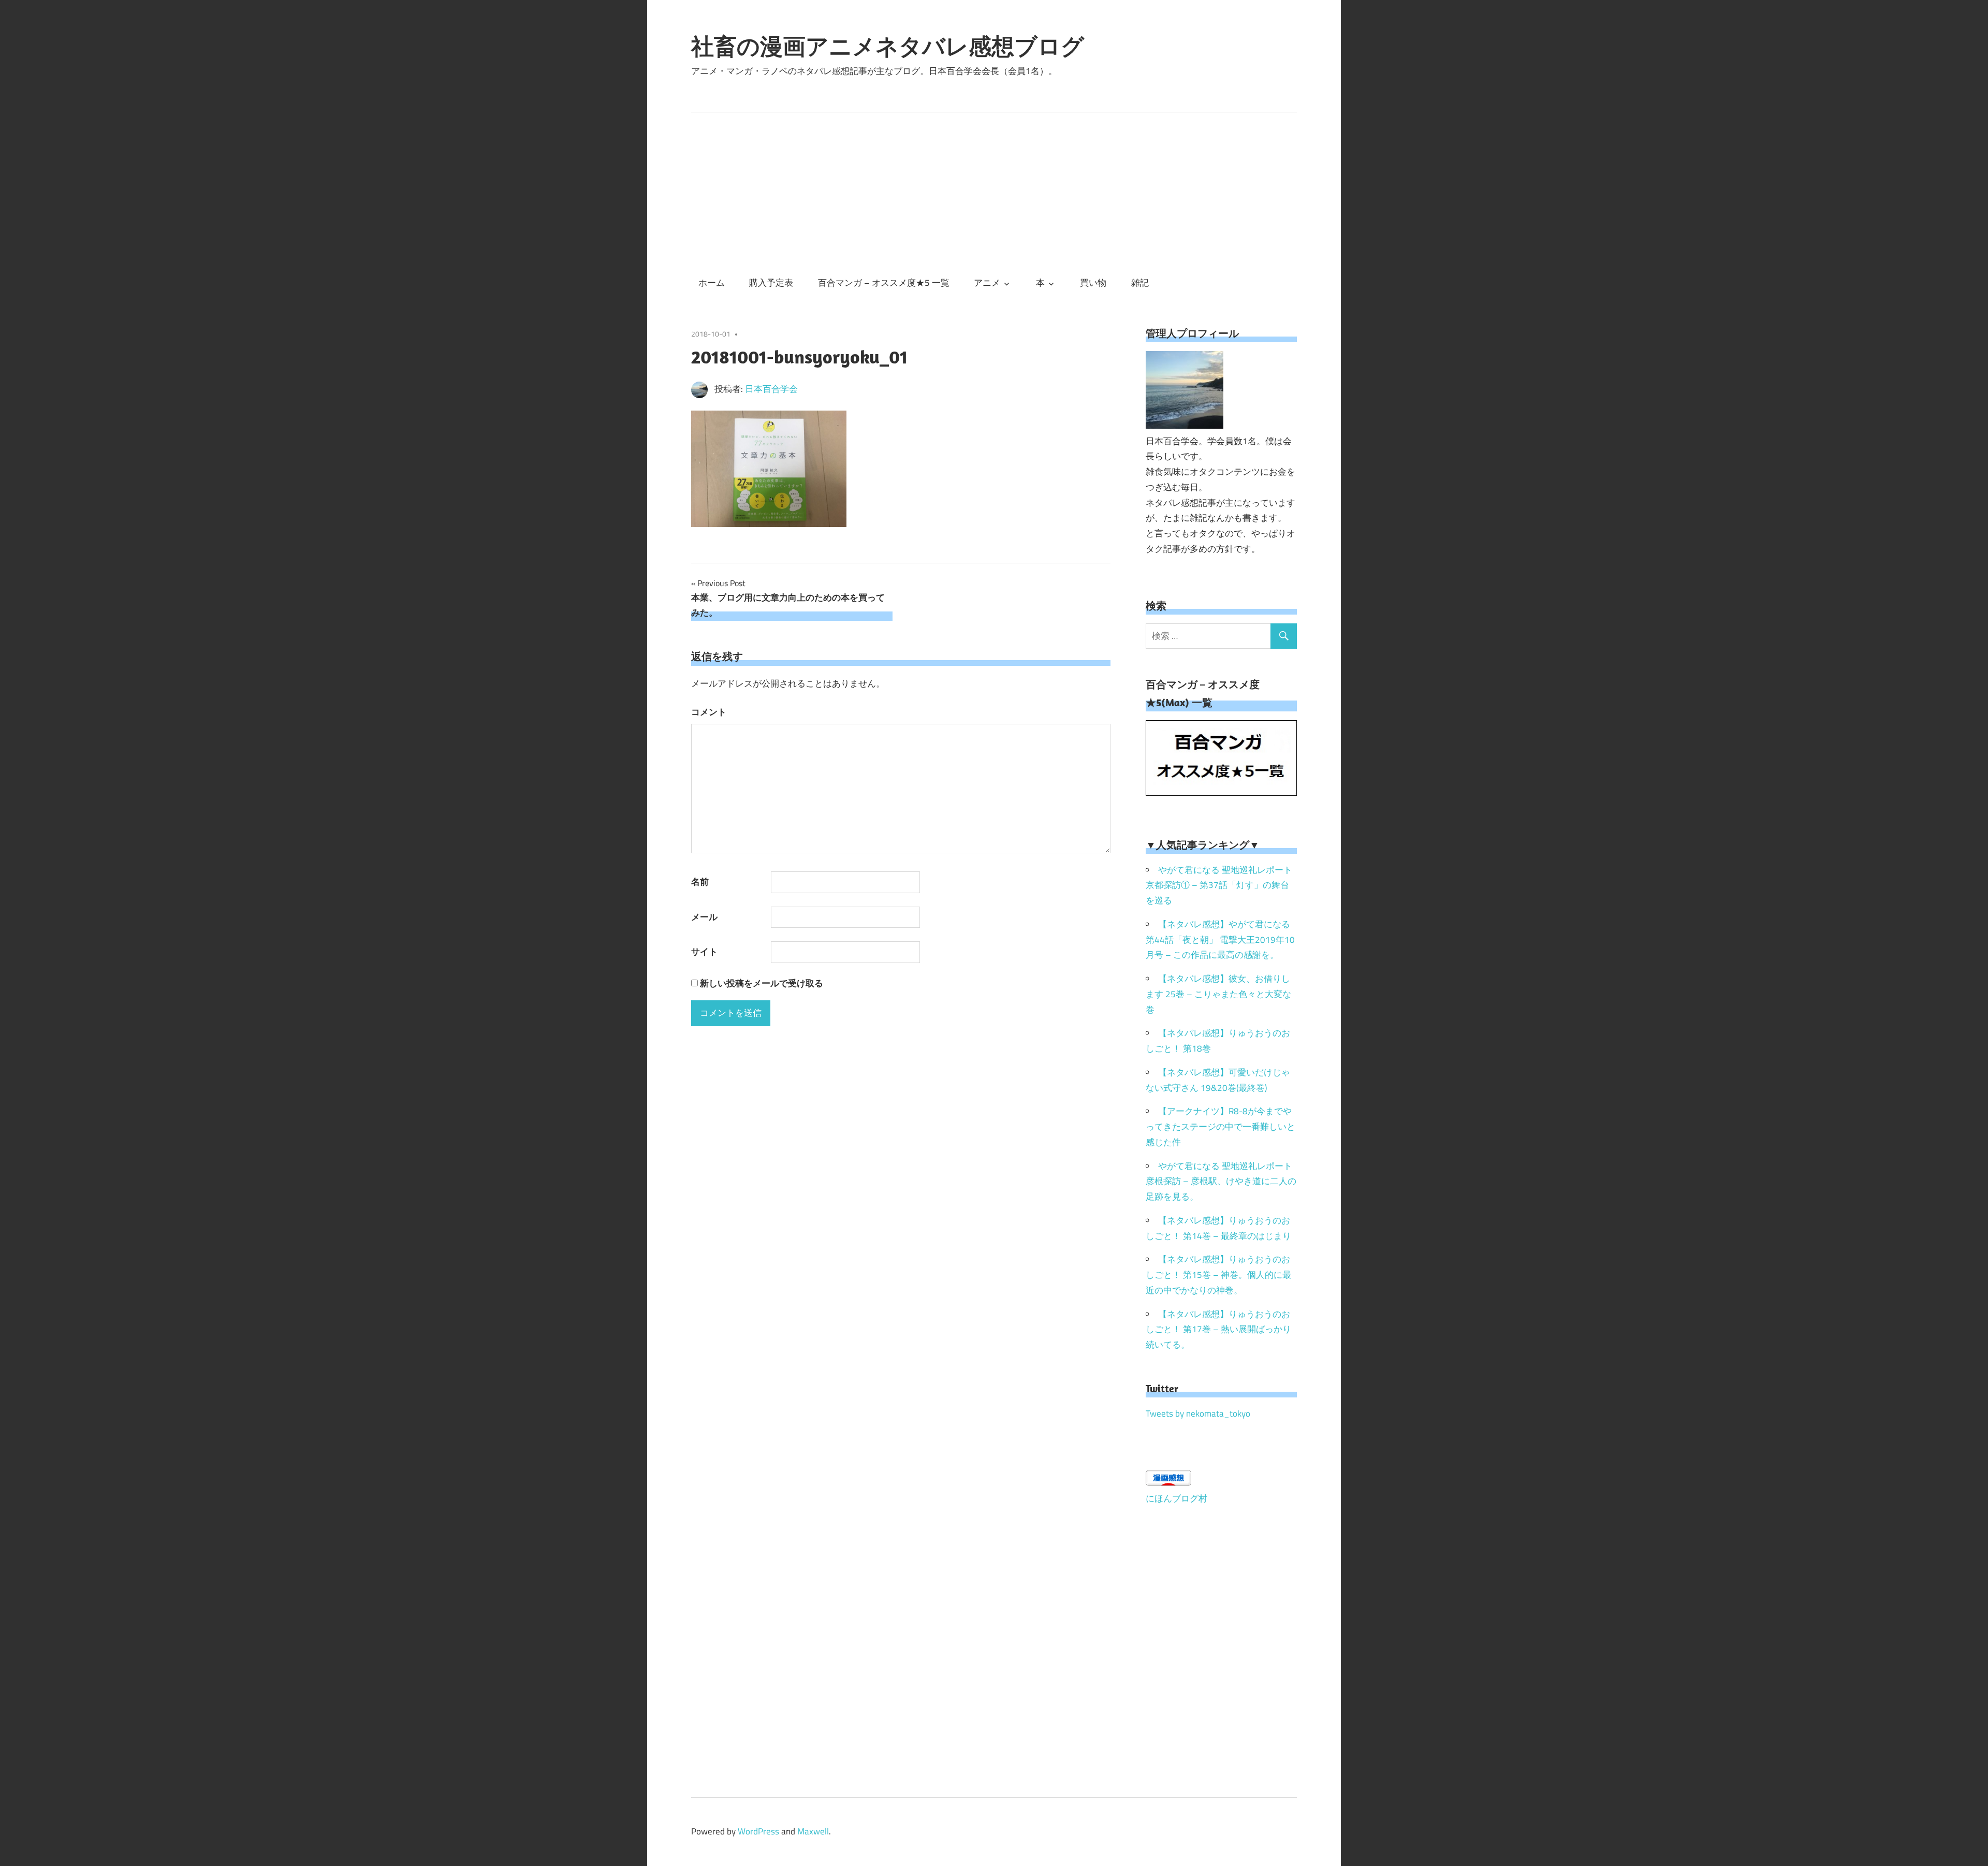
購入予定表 (771, 283)
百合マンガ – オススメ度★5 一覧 (884, 283)
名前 (700, 882)
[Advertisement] (994, 190)
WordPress (758, 1831)
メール (704, 917)
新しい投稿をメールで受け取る (762, 983)
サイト (704, 952)
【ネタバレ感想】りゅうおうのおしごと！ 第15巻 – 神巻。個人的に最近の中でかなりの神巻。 (1218, 1275)
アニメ (987, 283)
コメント (709, 712)
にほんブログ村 (1176, 1498)
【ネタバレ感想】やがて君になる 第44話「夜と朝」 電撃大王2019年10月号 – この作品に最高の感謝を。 (1220, 940)
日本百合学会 (771, 389)
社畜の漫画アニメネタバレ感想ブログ (888, 46)
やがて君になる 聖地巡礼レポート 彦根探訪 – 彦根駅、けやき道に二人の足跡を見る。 (1221, 1182)
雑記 (1140, 283)
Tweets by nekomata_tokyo (1198, 1413)
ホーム (712, 283)
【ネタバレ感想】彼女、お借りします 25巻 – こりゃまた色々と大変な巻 (1218, 994)
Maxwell (813, 1831)
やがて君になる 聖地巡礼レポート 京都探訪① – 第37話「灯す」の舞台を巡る (1219, 885)
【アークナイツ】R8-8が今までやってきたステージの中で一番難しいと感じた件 (1220, 1127)
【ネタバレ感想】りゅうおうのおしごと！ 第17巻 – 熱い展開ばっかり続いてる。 (1218, 1330)
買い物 (1093, 283)
